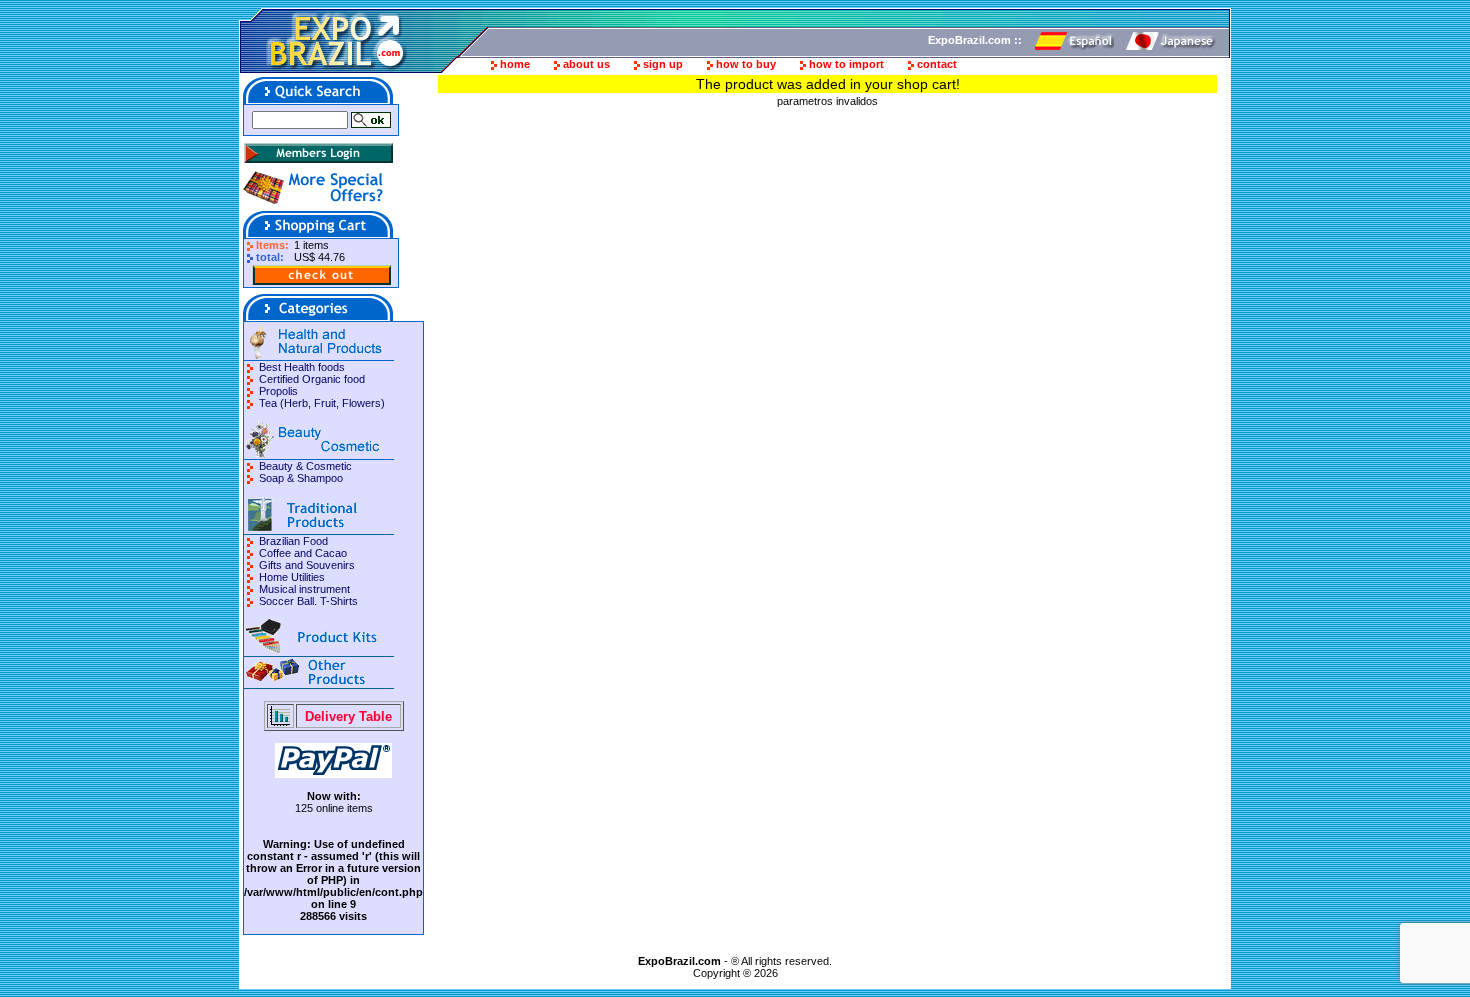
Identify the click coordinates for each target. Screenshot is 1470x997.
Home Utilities (292, 577)
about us (586, 64)
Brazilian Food (293, 541)
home (515, 64)
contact (937, 64)
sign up (663, 64)
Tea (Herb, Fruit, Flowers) (322, 403)
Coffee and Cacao (303, 553)
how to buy (746, 64)
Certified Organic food (312, 379)
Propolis (278, 391)
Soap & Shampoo (301, 478)
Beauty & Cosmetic (305, 466)
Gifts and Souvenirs (307, 565)
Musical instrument (304, 589)
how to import (846, 64)
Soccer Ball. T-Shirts (308, 601)
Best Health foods (302, 367)
